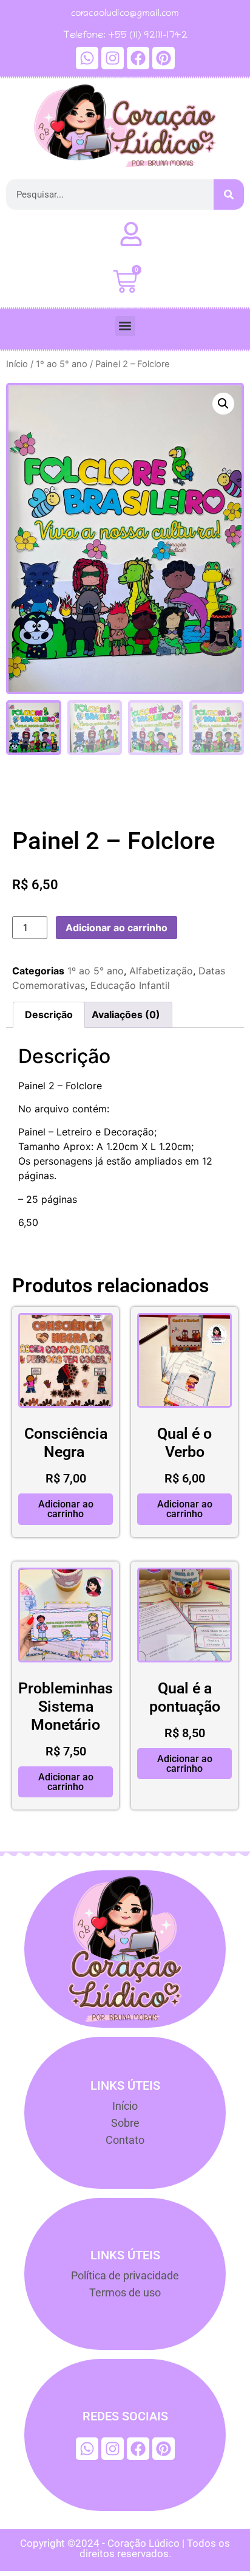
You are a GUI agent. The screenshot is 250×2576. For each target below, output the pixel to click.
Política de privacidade (125, 2275)
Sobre (125, 2123)
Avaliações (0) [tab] (126, 1014)
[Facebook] (138, 58)
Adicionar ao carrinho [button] (66, 1509)
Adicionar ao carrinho (117, 928)
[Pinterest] (164, 58)
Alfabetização (161, 971)
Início (17, 364)
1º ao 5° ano (62, 364)
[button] (125, 326)
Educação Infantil (130, 985)
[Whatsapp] (87, 58)
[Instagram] (113, 58)
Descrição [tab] (49, 1014)
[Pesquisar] (229, 195)
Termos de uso (125, 2292)
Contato (125, 2140)
